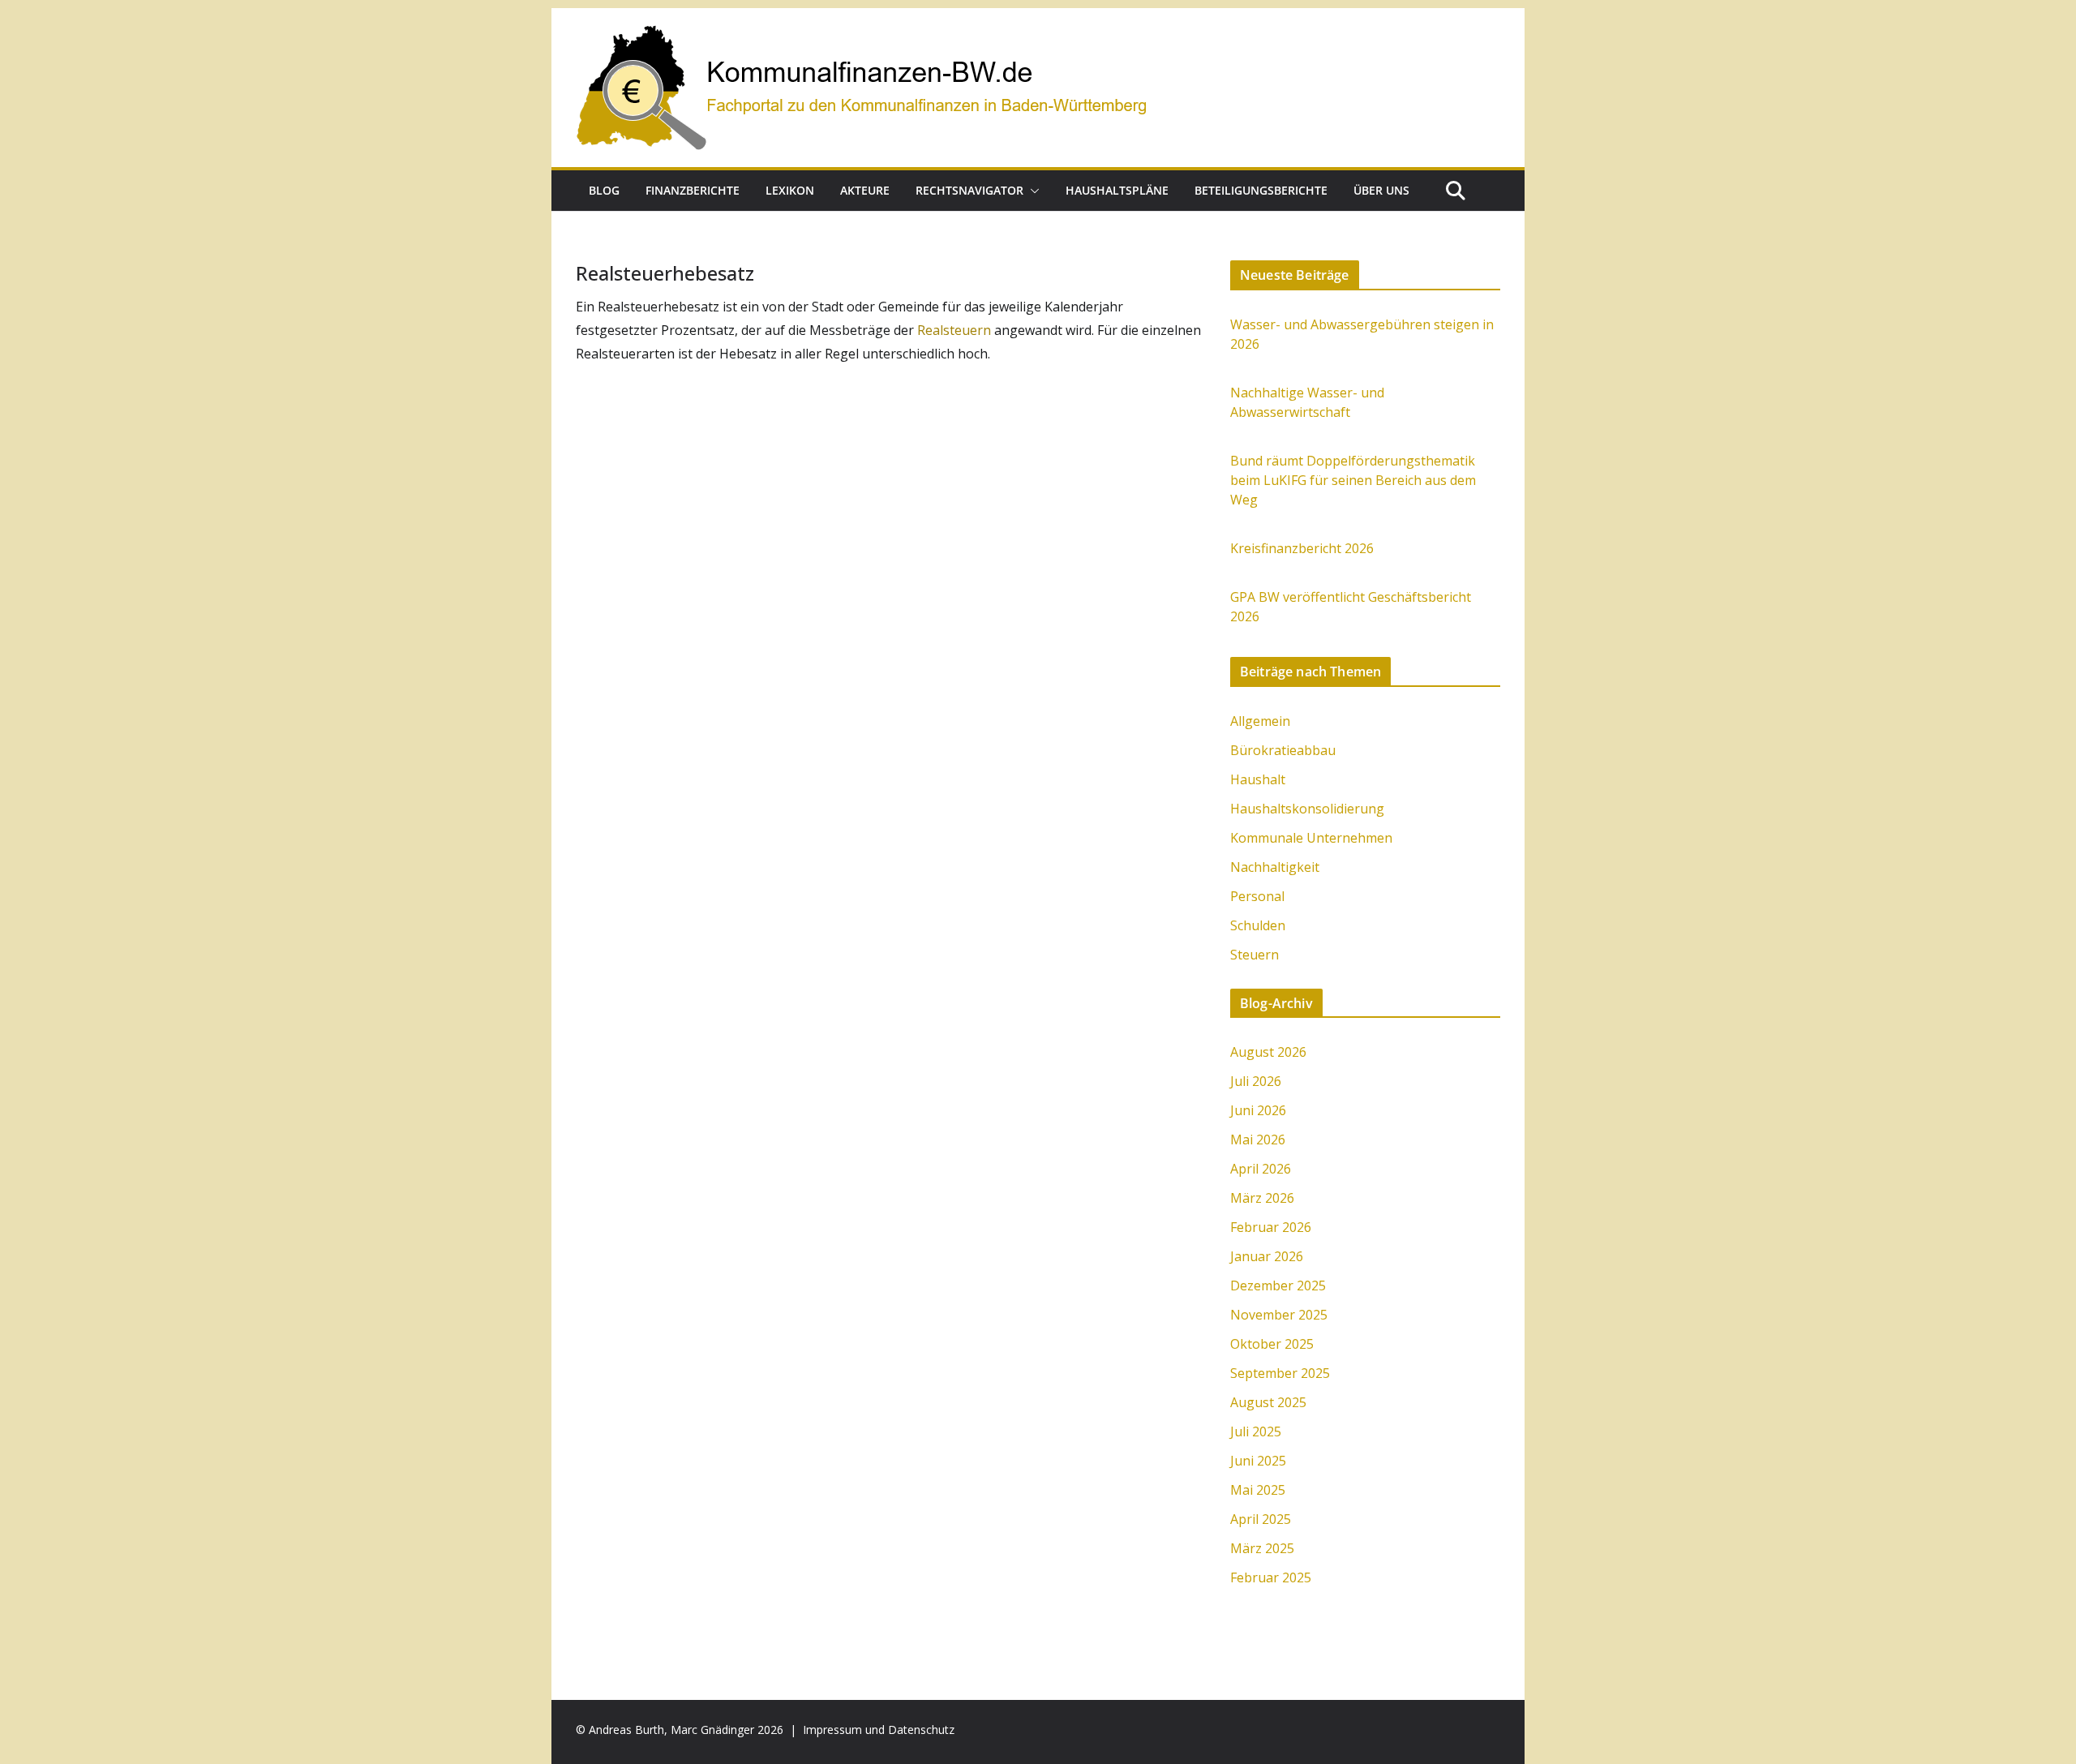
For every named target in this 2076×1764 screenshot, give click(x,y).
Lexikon (790, 190)
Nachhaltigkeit (1275, 867)
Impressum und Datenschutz (879, 1730)
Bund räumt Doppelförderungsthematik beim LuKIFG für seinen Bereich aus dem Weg (1353, 480)
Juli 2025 (1256, 1431)
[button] (1032, 191)
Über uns (1381, 190)
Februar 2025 (1271, 1577)
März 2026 (1262, 1198)
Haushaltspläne (1117, 190)
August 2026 (1268, 1052)
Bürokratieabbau (1283, 750)
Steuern (1255, 955)
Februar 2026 (1271, 1227)
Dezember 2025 (1278, 1285)
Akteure (865, 190)
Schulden (1258, 925)
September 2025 (1280, 1373)
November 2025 (1279, 1315)
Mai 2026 (1258, 1140)
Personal (1257, 896)
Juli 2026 (1256, 1081)
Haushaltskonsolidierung (1307, 809)
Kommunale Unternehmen (1311, 838)
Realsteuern (956, 330)
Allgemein (1260, 721)
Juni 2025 (1258, 1461)
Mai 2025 (1258, 1490)
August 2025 (1268, 1402)
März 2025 (1262, 1548)
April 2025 (1261, 1519)
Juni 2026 (1258, 1110)
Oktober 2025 (1272, 1344)
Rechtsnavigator (969, 190)
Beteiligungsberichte (1261, 190)
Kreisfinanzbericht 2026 (1302, 548)
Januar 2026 (1267, 1256)
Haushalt (1258, 779)
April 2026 (1261, 1169)
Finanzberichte (693, 190)
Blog (604, 190)
